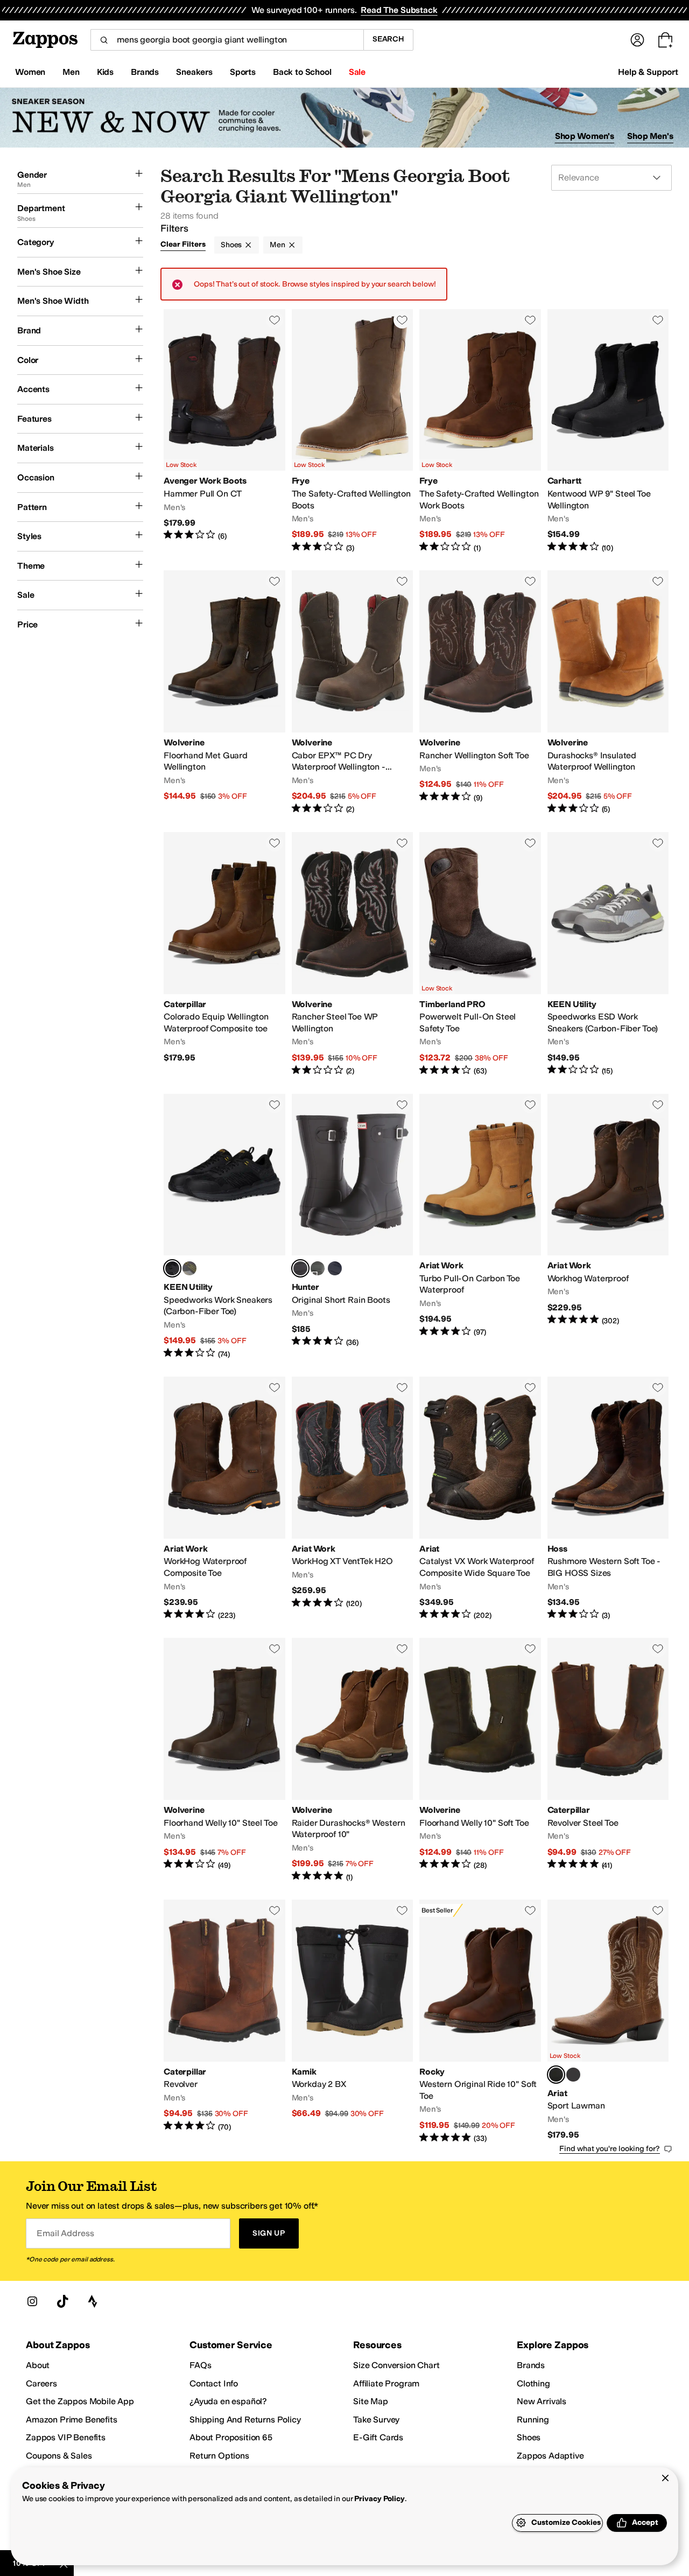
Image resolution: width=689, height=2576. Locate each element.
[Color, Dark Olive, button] (318, 1268)
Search (388, 39)
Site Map (371, 2401)
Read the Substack (399, 10)
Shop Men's (650, 136)
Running (533, 2420)
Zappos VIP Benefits (66, 2437)
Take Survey (376, 2420)
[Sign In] (637, 40)
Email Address (65, 2233)
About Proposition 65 (231, 2437)
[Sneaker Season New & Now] (344, 118)
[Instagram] (32, 2301)
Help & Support (648, 72)
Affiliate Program (386, 2383)
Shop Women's (585, 136)
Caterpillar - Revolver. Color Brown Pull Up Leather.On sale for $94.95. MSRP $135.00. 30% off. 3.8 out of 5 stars (224, 2022)
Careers (41, 2383)
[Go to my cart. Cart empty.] (665, 40)
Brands (531, 2365)
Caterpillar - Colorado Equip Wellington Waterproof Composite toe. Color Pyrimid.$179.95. (224, 954)
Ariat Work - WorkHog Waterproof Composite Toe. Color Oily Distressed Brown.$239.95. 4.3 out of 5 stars (224, 1499)
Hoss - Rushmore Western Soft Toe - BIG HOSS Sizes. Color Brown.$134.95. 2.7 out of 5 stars (608, 1499)
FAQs (200, 2365)
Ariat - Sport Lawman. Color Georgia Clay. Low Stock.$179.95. (608, 2022)
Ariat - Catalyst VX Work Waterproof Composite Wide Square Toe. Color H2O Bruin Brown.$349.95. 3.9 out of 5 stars (480, 1499)
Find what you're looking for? (610, 2149)
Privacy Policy (379, 2499)
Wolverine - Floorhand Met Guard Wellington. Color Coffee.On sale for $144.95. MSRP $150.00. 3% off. (224, 693)
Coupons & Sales (59, 2456)
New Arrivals (542, 2401)
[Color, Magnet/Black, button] (189, 1268)
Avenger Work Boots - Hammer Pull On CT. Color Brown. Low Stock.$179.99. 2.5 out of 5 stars (224, 431)
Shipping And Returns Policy (245, 2420)
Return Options (219, 2456)
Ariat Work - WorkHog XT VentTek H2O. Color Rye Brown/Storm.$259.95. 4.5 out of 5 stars (353, 1499)
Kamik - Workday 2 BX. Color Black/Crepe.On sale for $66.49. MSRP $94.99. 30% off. (353, 2022)
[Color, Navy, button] (335, 1268)
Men (277, 245)
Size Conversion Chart (396, 2365)
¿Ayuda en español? (228, 2401)
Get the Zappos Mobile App (80, 2401)
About (38, 2365)
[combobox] (227, 40)
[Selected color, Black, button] (300, 1268)
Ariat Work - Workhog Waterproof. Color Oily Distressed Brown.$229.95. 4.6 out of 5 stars (608, 1227)
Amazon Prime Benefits (72, 2420)
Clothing (533, 2383)
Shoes (231, 245)
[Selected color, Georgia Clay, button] (556, 2075)
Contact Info (214, 2383)
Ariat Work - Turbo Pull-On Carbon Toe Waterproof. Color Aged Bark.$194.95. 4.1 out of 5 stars (480, 1227)
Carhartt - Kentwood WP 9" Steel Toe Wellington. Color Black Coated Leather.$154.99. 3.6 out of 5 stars (608, 431)
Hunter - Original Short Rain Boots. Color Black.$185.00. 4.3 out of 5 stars (353, 1227)
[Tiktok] (62, 2301)
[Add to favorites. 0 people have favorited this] (275, 320)
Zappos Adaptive (550, 2456)
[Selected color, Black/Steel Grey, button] (172, 1268)
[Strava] (93, 2301)
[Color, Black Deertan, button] (573, 2075)
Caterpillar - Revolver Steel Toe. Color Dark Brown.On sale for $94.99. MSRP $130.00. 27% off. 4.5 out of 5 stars (608, 1760)
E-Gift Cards (378, 2437)
